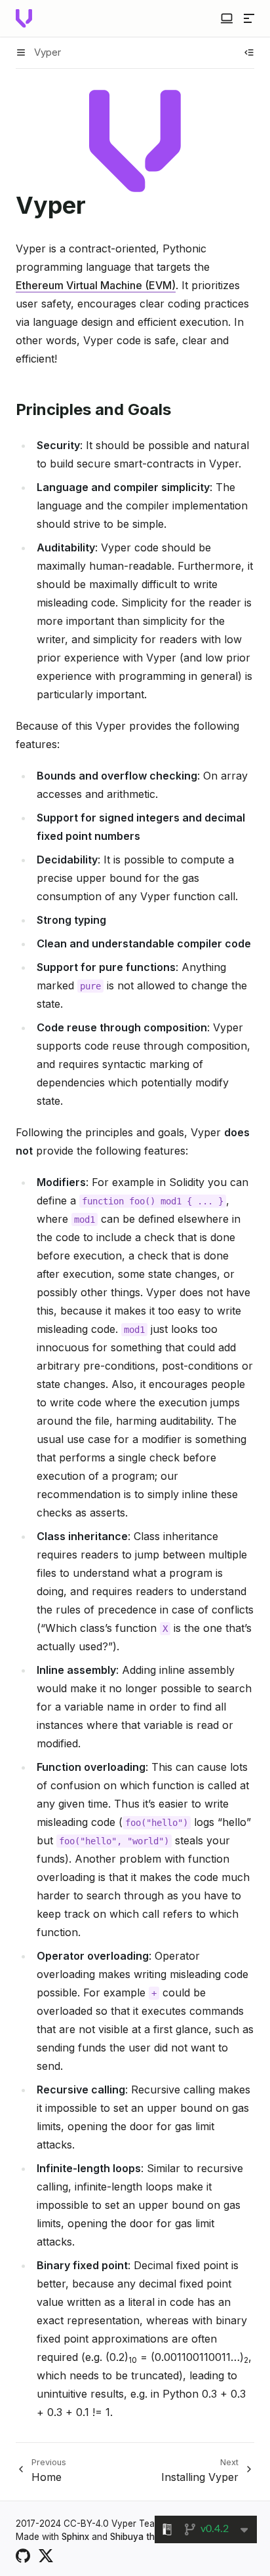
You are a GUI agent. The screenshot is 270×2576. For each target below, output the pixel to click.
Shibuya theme (141, 2537)
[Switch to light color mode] (227, 18)
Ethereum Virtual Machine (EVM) (96, 285)
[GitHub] (23, 2554)
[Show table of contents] (249, 52)
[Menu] (249, 18)
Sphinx (75, 2537)
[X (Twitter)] (46, 2554)
